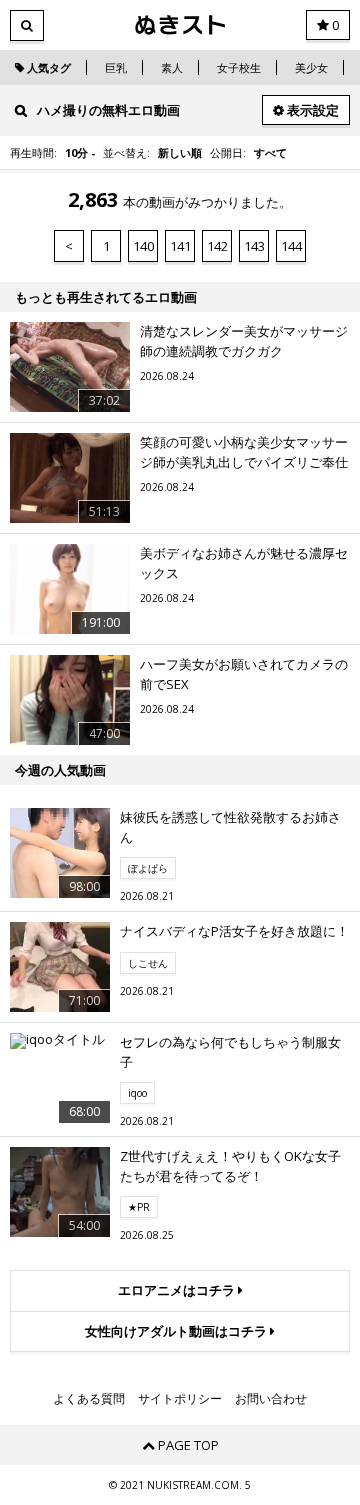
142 (217, 246)
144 (291, 246)
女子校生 (239, 67)
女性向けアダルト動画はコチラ (177, 1331)
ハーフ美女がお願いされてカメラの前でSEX (244, 674)
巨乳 (116, 67)
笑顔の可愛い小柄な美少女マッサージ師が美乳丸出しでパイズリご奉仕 (244, 452)
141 (180, 246)
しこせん (148, 963)
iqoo (137, 1093)
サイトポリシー (180, 1399)
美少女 (311, 67)
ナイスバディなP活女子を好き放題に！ (234, 931)
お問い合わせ (271, 1399)
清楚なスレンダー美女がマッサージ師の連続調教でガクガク (244, 341)
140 (143, 246)
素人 (172, 67)
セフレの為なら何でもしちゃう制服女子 (230, 1052)
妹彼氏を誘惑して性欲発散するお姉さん (230, 827)
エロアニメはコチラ (178, 1290)
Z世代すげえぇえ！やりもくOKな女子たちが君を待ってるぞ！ (230, 1166)
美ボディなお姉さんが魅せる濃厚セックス (244, 563)
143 (254, 246)
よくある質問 (89, 1399)
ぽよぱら (148, 868)
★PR (139, 1207)
